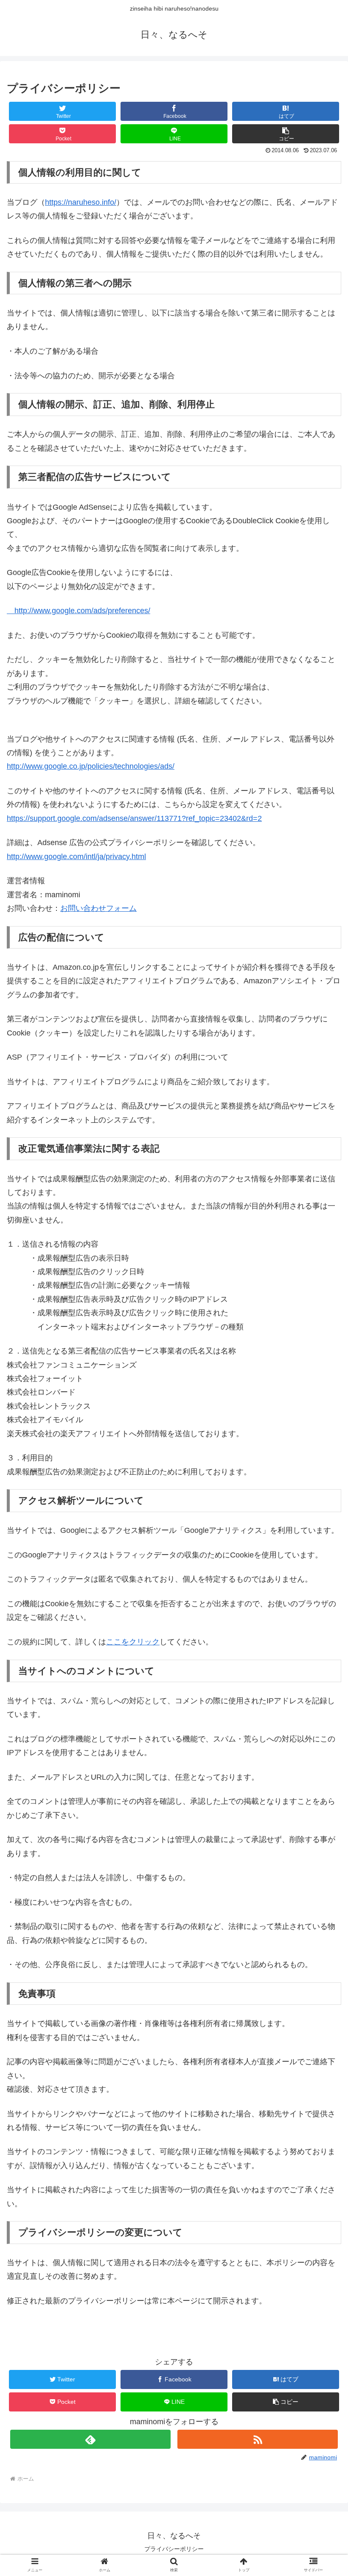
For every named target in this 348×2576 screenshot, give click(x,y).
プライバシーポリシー (174, 2549)
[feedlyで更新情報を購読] (90, 2439)
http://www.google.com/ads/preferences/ (79, 611)
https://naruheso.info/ (81, 202)
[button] (286, 134)
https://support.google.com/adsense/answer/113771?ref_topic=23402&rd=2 (134, 818)
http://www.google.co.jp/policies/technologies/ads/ (91, 766)
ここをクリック (133, 1642)
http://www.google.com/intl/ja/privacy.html (76, 857)
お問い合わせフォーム (98, 908)
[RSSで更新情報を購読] (258, 2439)
